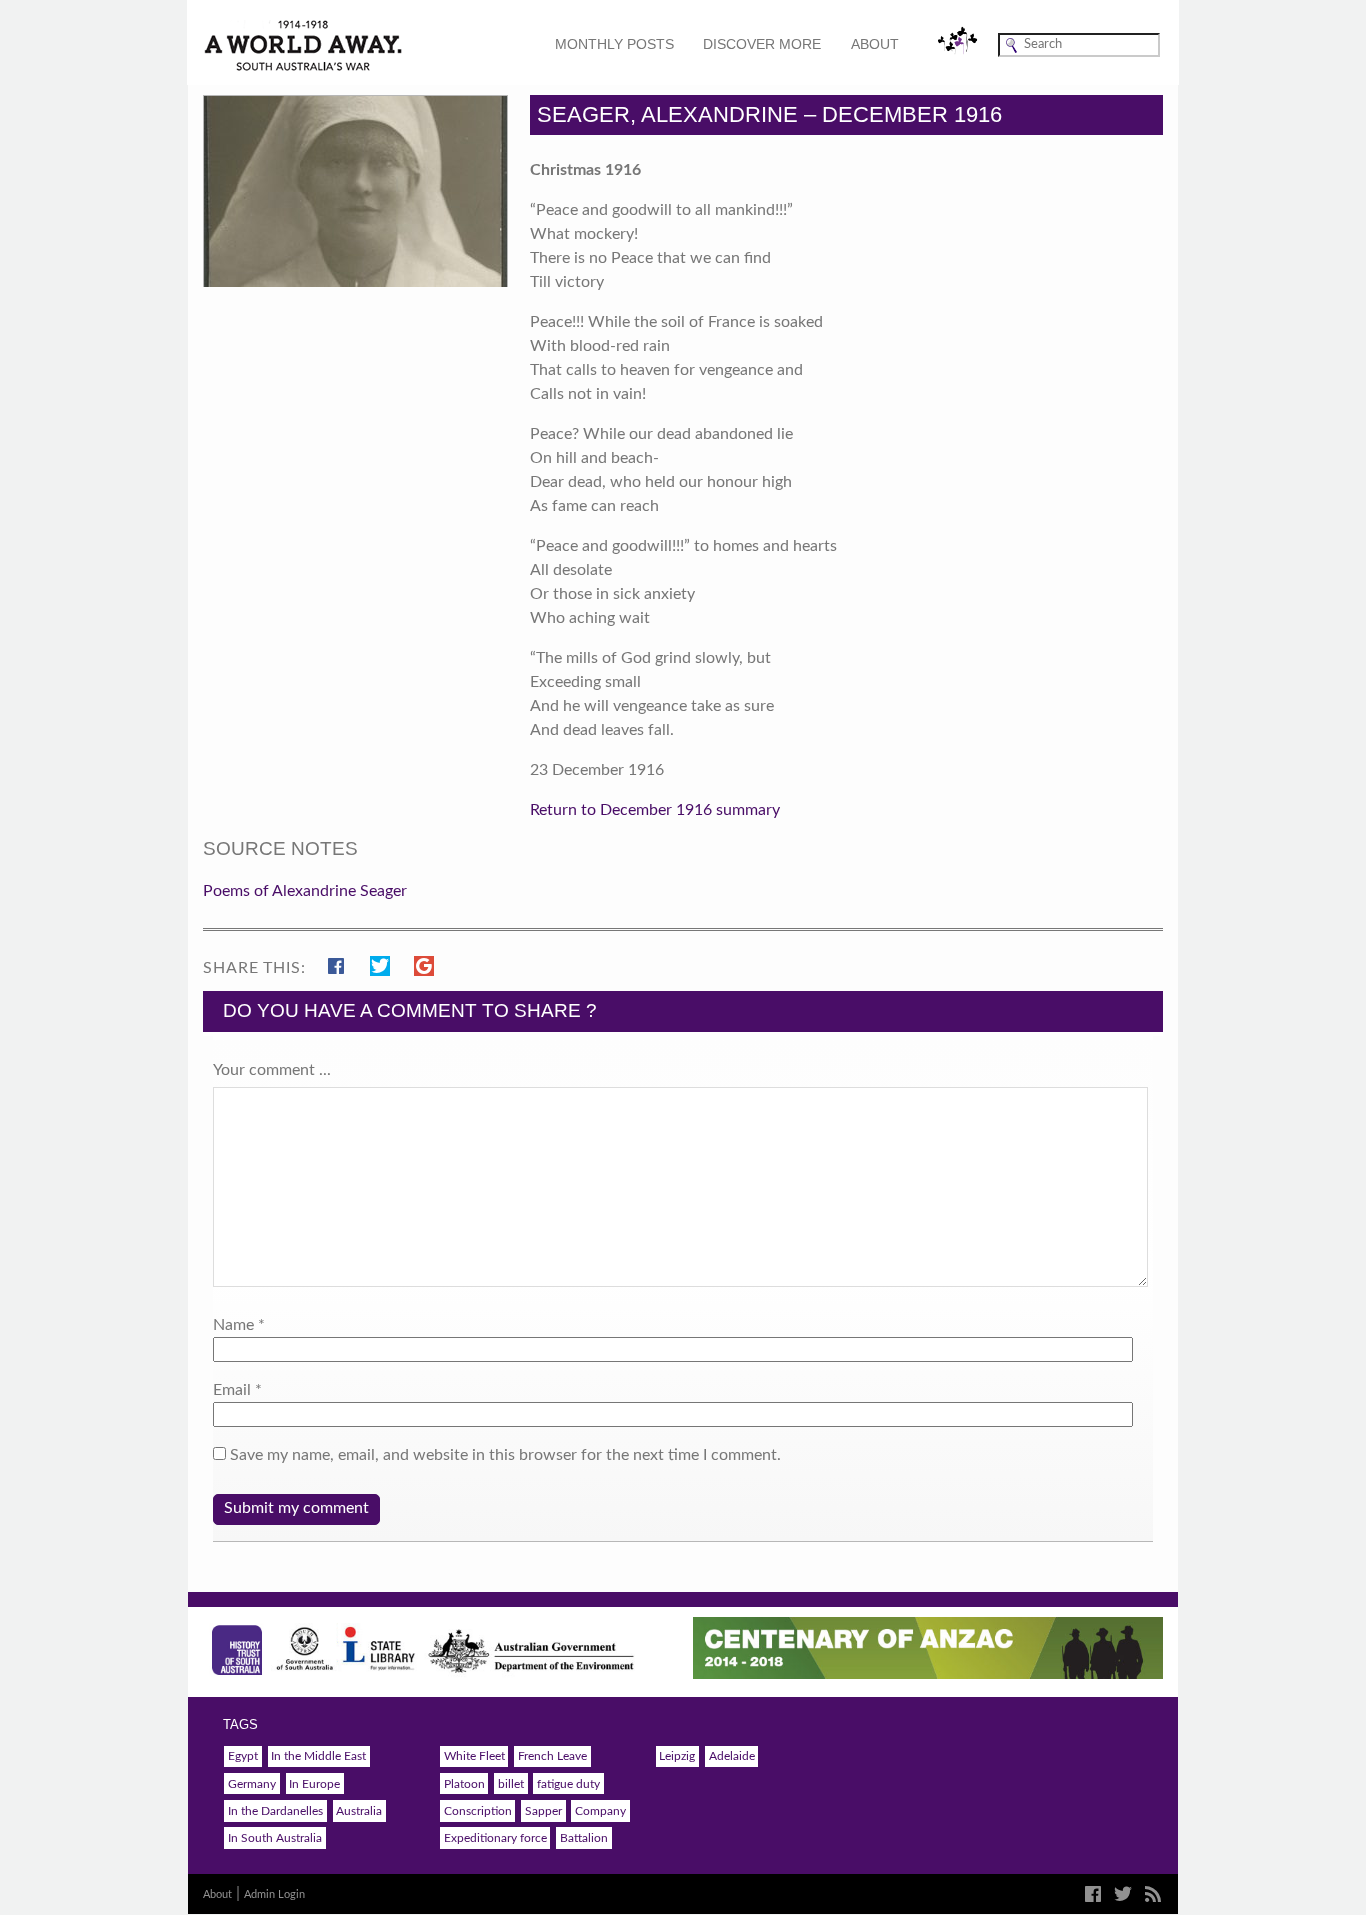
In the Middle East (318, 1756)
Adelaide (732, 1756)
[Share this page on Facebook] (340, 963)
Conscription (478, 1811)
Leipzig (677, 1756)
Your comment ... (272, 1070)
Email (232, 1390)
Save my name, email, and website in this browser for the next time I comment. (505, 1455)
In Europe (314, 1784)
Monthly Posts (614, 44)
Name (233, 1325)
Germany (252, 1784)
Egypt (243, 1756)
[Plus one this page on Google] (424, 963)
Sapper (543, 1811)
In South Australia (275, 1838)
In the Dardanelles (275, 1811)
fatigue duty (568, 1784)
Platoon (464, 1784)
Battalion (584, 1838)
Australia (359, 1811)
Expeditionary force (495, 1838)
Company (600, 1811)
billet (511, 1784)
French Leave (552, 1756)
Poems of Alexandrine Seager (305, 891)
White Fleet (474, 1756)
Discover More (762, 44)
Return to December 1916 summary (655, 810)
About (875, 44)
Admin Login (274, 1894)
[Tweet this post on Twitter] (384, 963)
